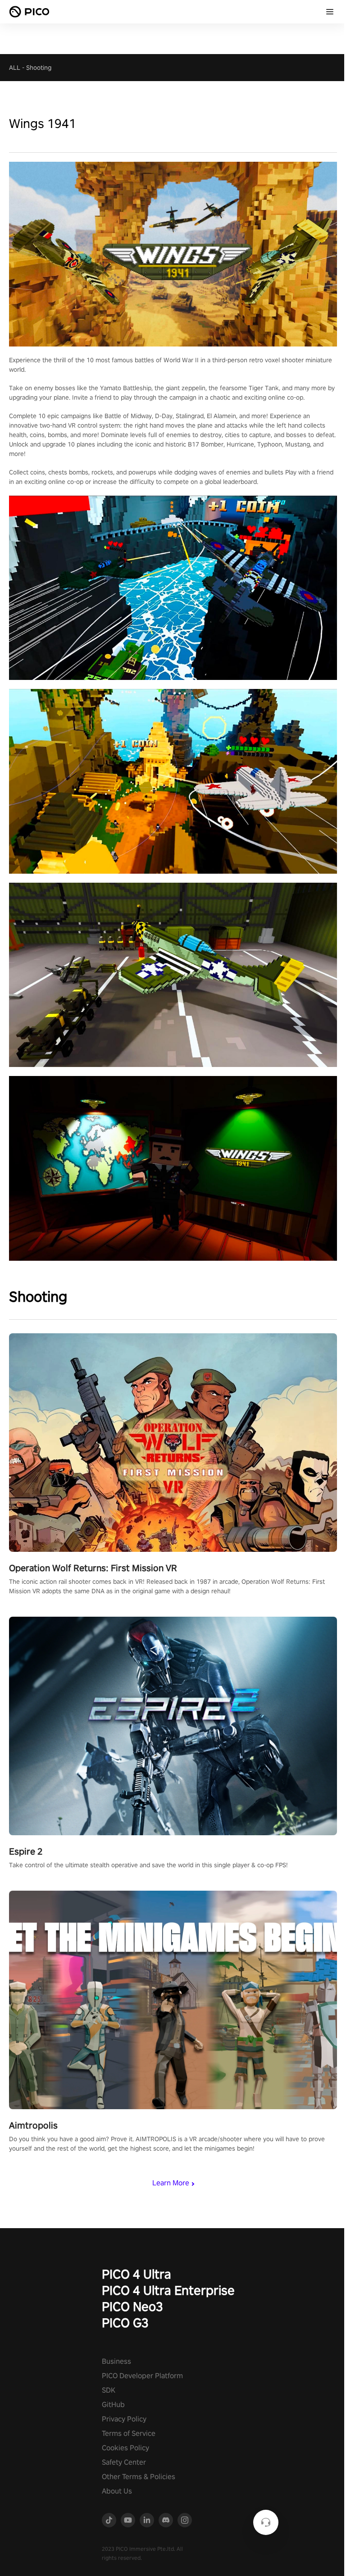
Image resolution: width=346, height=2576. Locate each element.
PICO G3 (125, 2323)
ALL (15, 68)
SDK (109, 2390)
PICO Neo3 (132, 2306)
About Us (117, 2491)
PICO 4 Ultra (137, 2274)
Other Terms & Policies (139, 2477)
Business (116, 2361)
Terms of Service (129, 2433)
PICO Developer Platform (142, 2376)
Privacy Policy (124, 2419)
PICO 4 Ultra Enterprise (168, 2290)
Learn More (171, 2183)
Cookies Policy (125, 2448)
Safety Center (124, 2462)
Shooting (39, 68)
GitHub (113, 2405)
